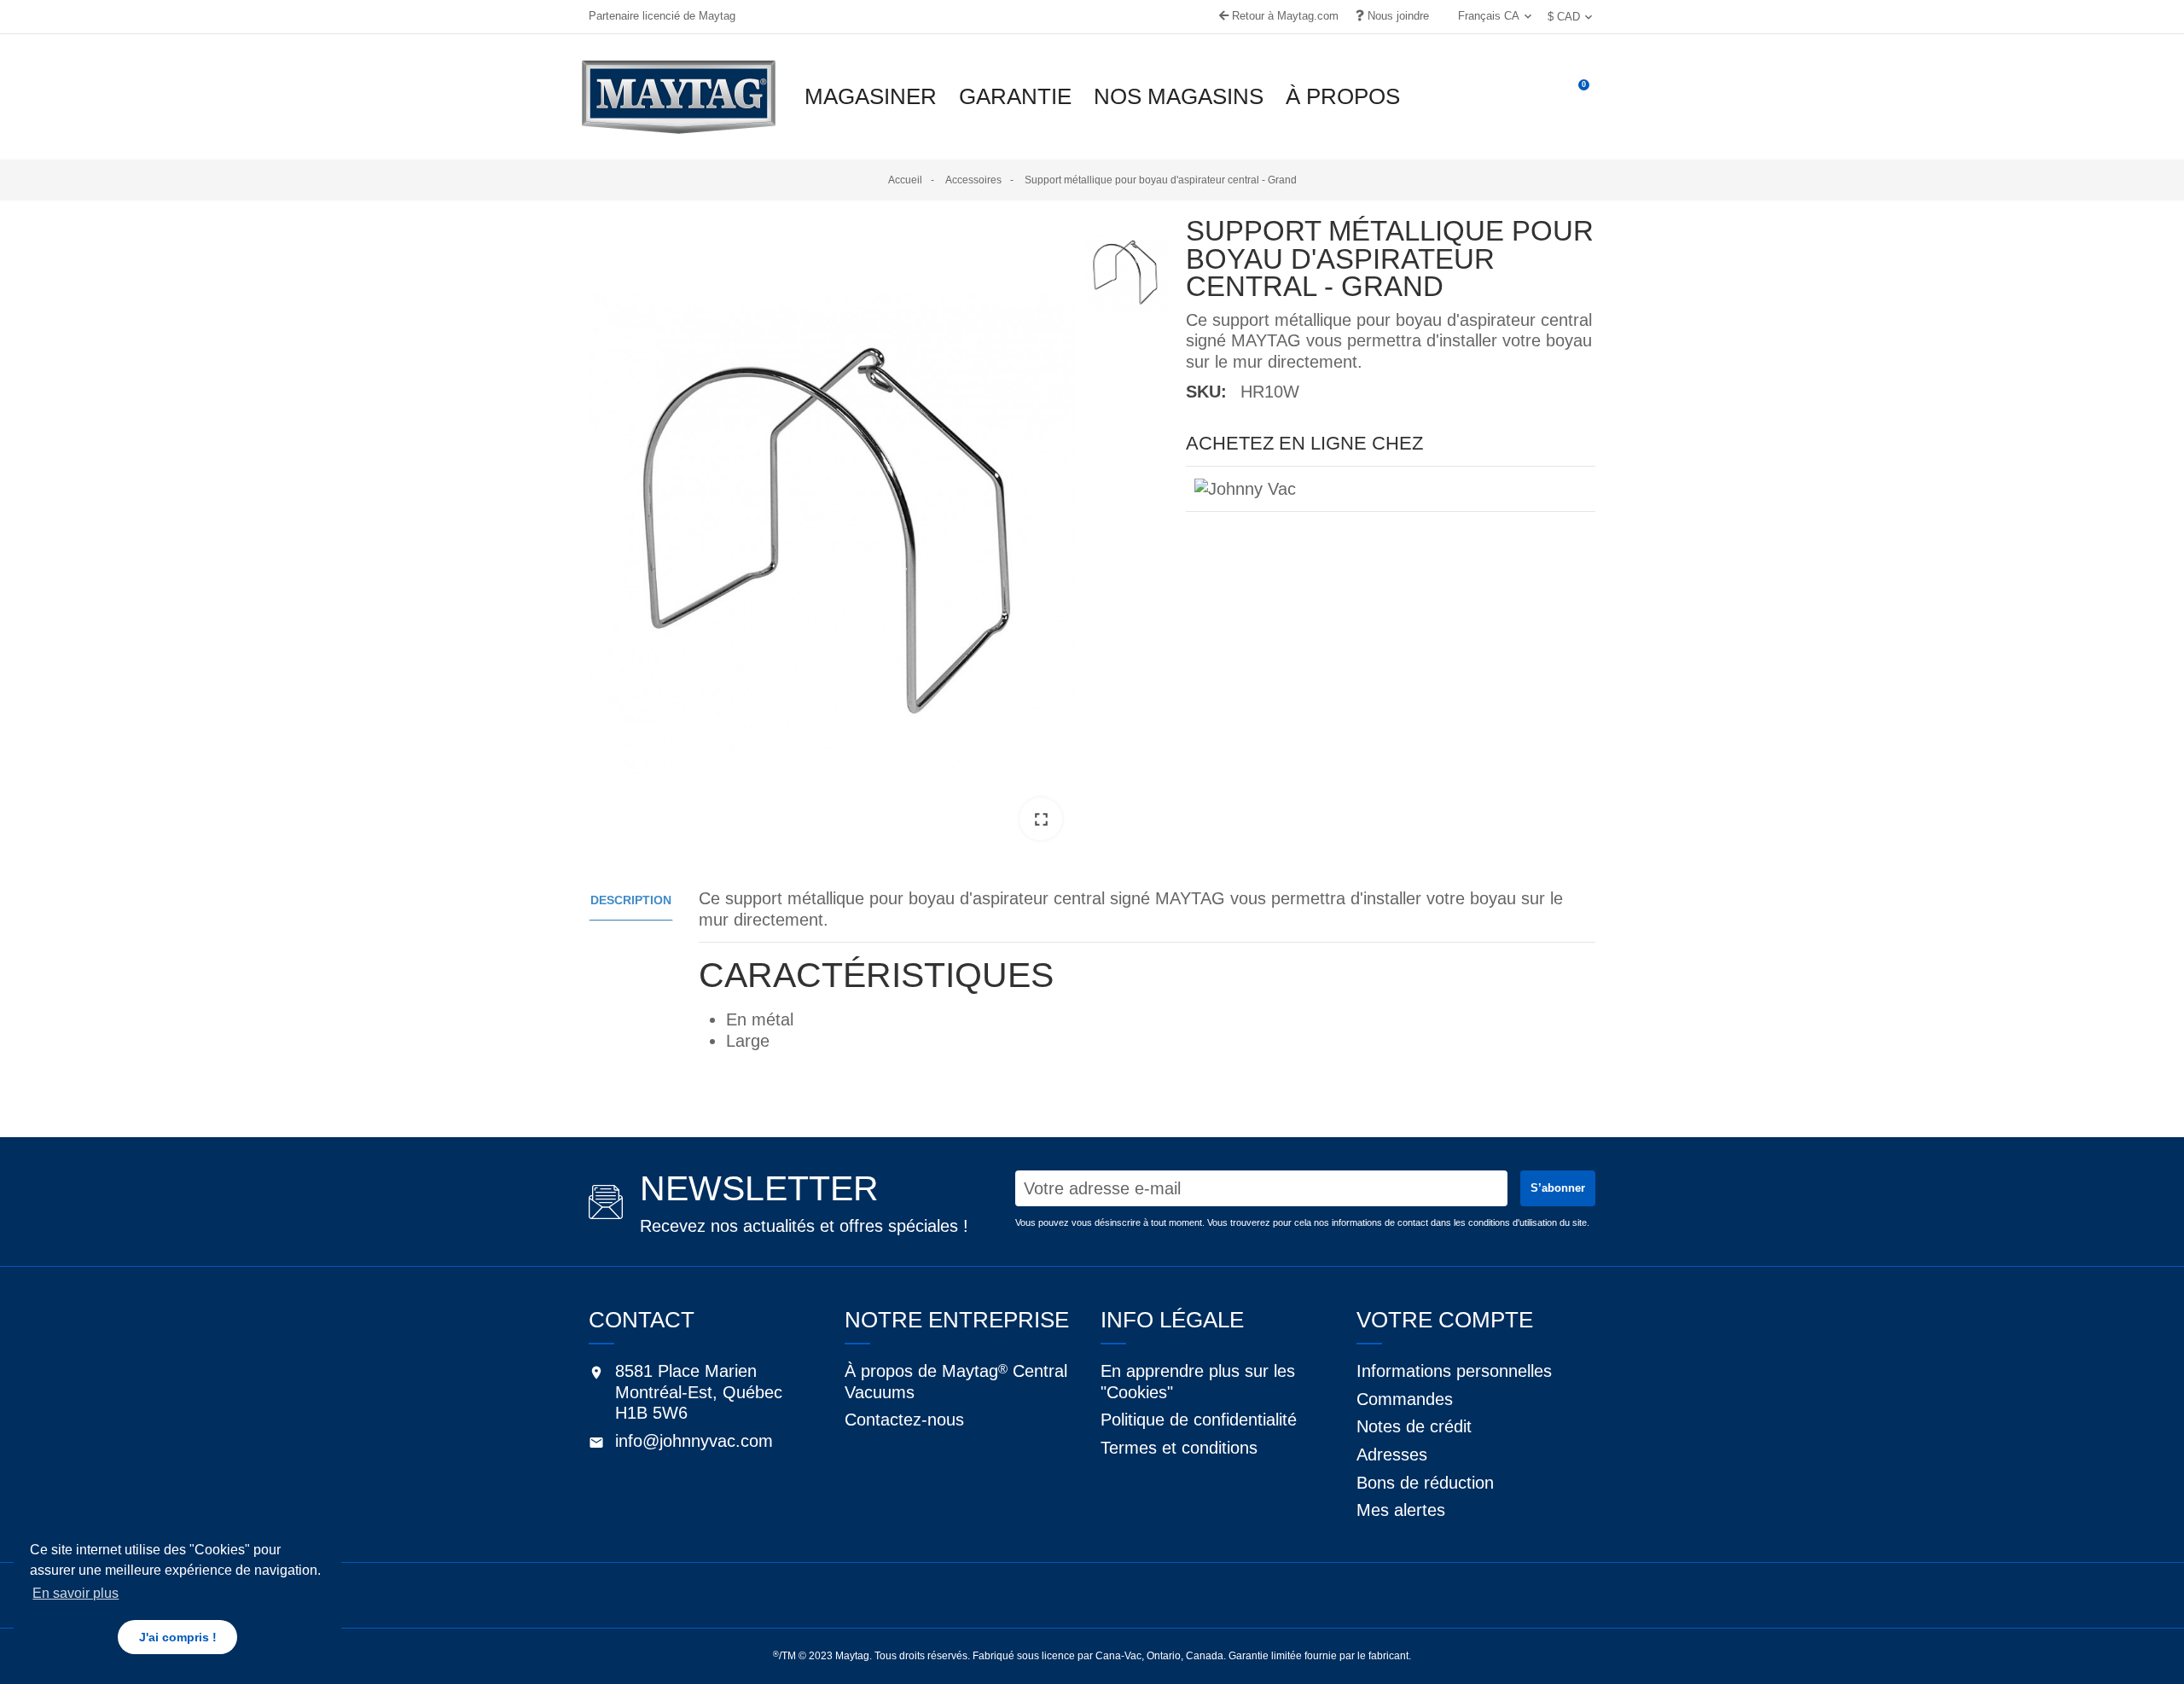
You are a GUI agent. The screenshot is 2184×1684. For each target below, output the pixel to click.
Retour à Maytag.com (1284, 16)
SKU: (1206, 392)
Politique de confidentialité (1199, 1420)
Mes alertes (1401, 1510)
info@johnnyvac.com (694, 1441)
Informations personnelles (1454, 1371)
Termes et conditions (1179, 1448)
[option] (832, 535)
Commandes (1405, 1399)
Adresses (1392, 1455)
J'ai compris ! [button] (178, 1637)
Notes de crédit (1414, 1426)
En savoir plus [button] (76, 1593)
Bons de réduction (1425, 1483)
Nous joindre (1397, 16)
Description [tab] (631, 900)
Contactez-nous (904, 1420)
